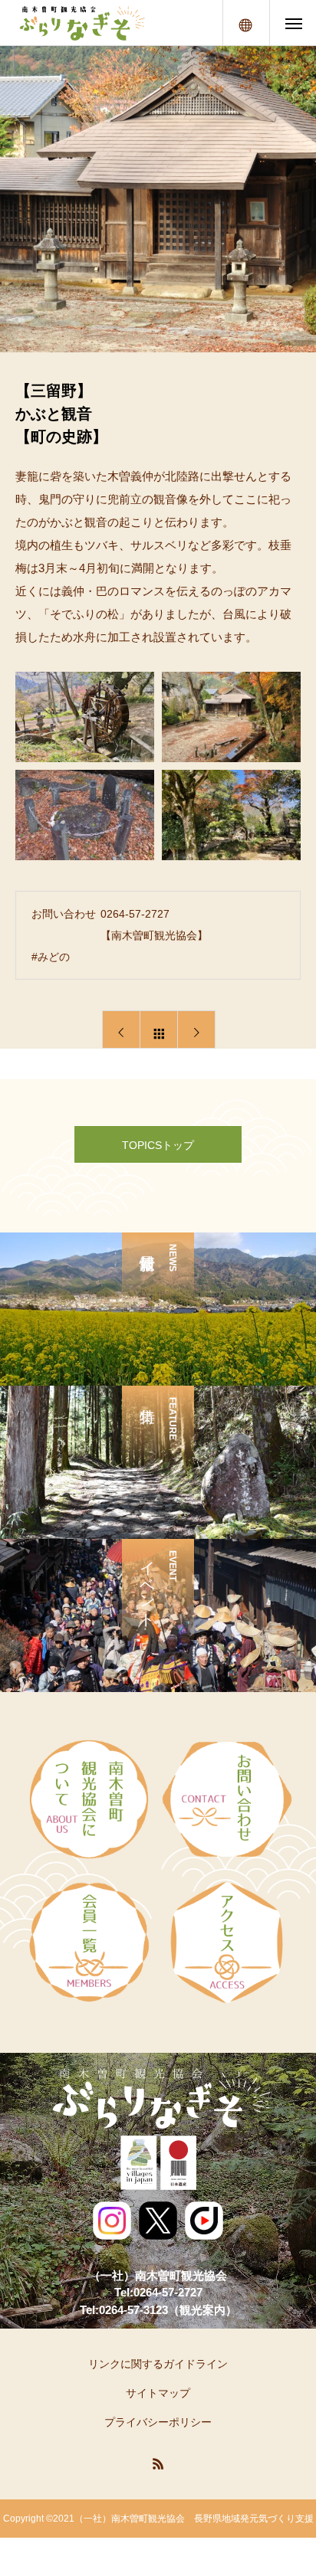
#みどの (51, 957)
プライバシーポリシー (158, 2422)
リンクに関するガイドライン (158, 2364)
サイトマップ (158, 2393)
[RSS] (158, 2463)
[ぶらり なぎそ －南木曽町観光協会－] (81, 23)
